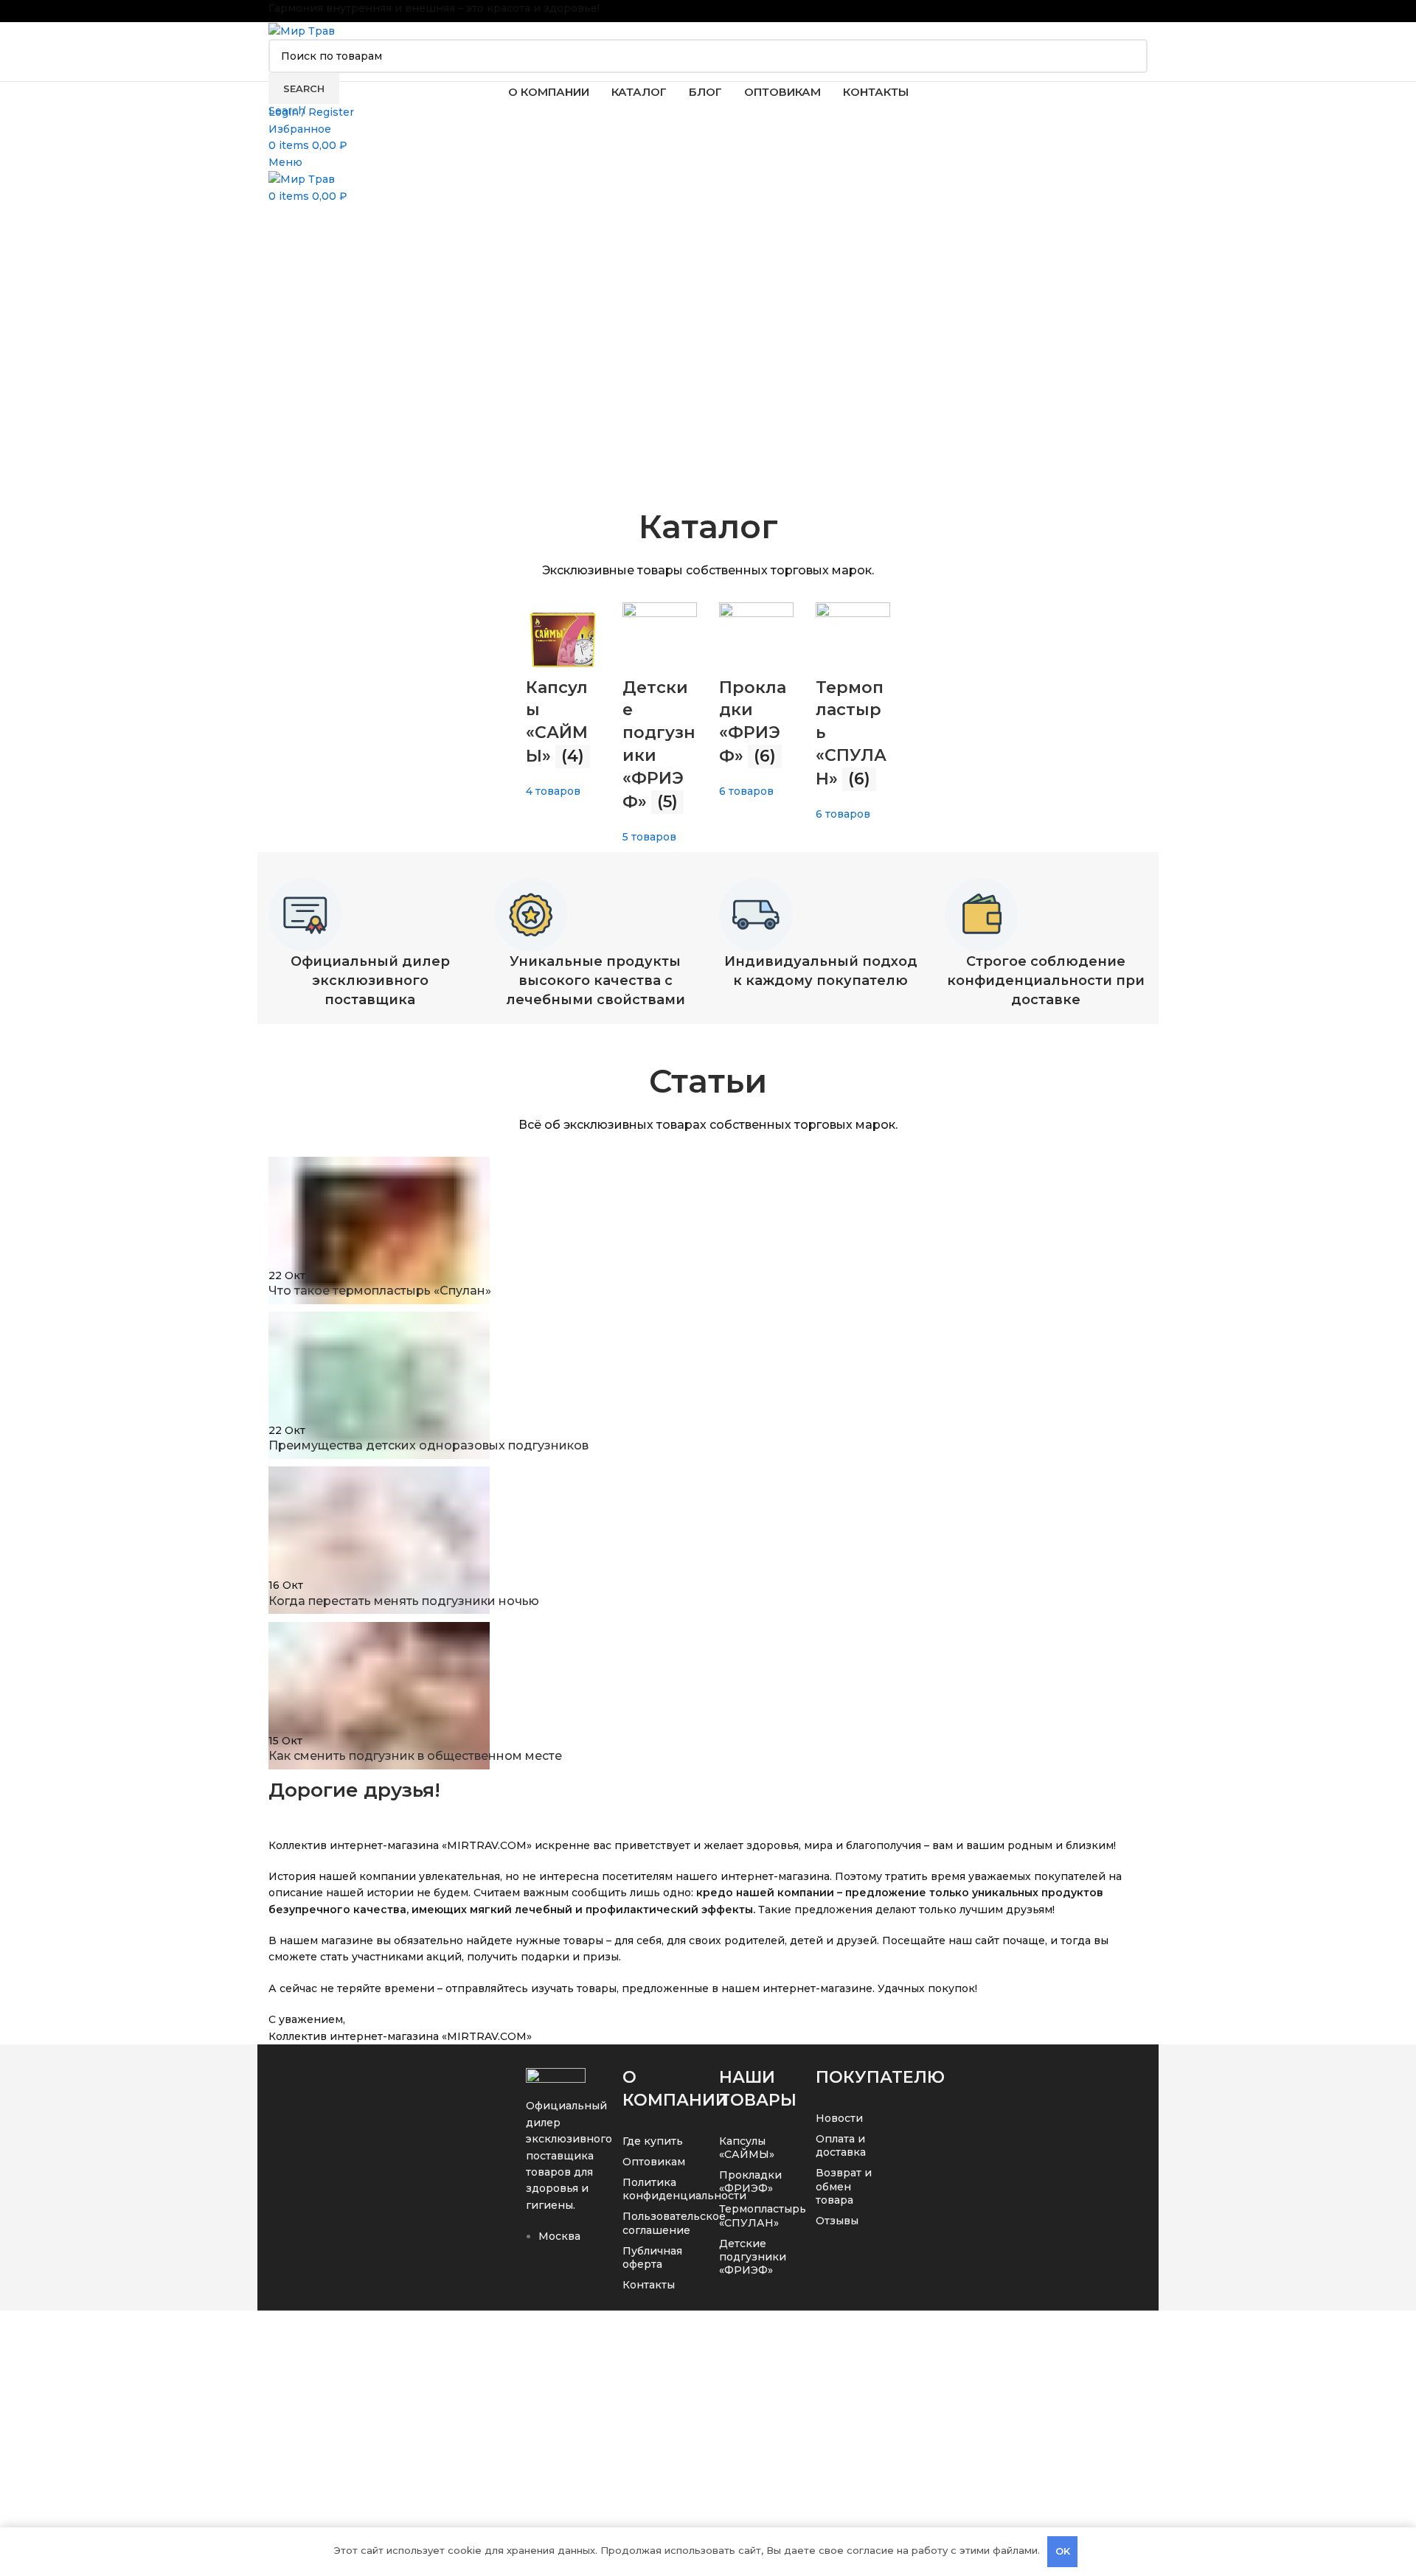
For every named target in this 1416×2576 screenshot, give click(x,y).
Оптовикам (654, 2162)
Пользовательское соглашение (656, 2223)
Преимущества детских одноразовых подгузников (428, 1445)
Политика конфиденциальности (656, 2189)
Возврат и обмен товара (844, 2186)
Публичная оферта (652, 2258)
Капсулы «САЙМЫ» (747, 2148)
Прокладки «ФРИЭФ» (750, 2182)
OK (1063, 2551)
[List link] (563, 2181)
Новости (839, 2118)
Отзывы (837, 2221)
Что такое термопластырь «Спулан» (380, 1291)
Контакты (649, 2285)
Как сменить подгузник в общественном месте (415, 1756)
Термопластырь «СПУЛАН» (753, 2215)
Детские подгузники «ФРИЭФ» (753, 2257)
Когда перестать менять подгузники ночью (404, 1601)
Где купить (653, 2141)
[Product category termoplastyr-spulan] (708, 676)
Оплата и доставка (841, 2145)
